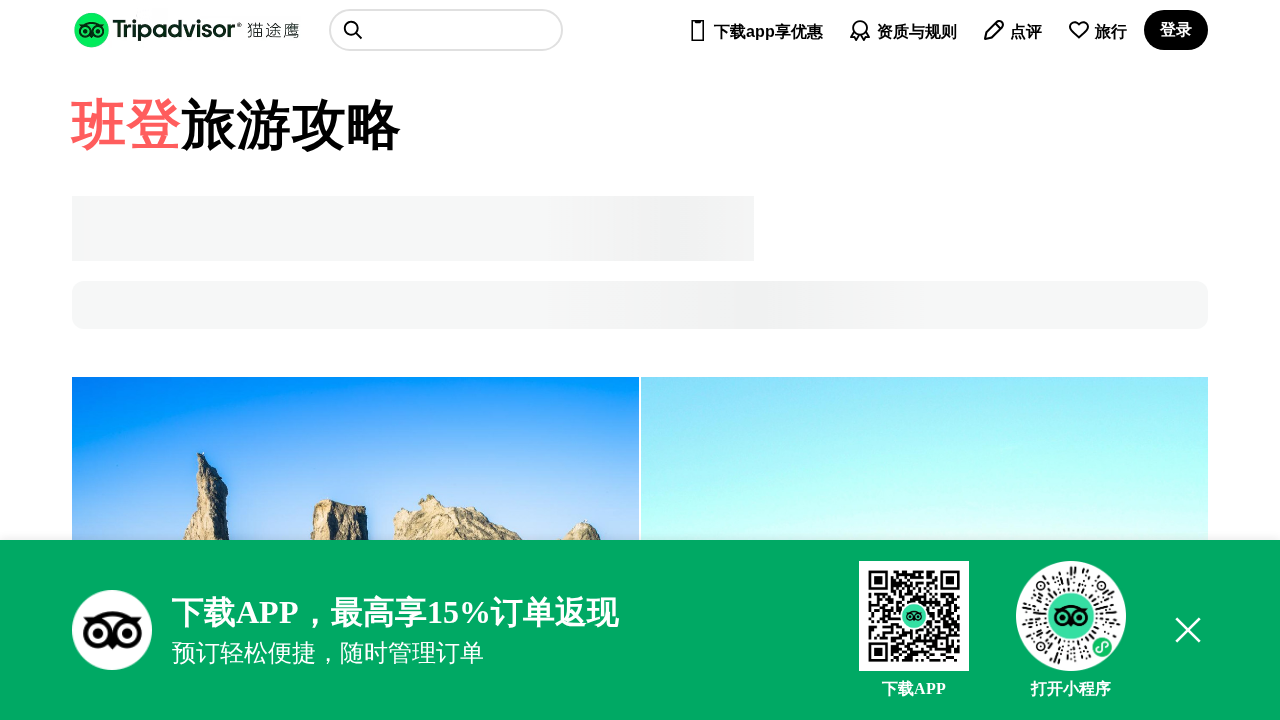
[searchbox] (446, 30)
